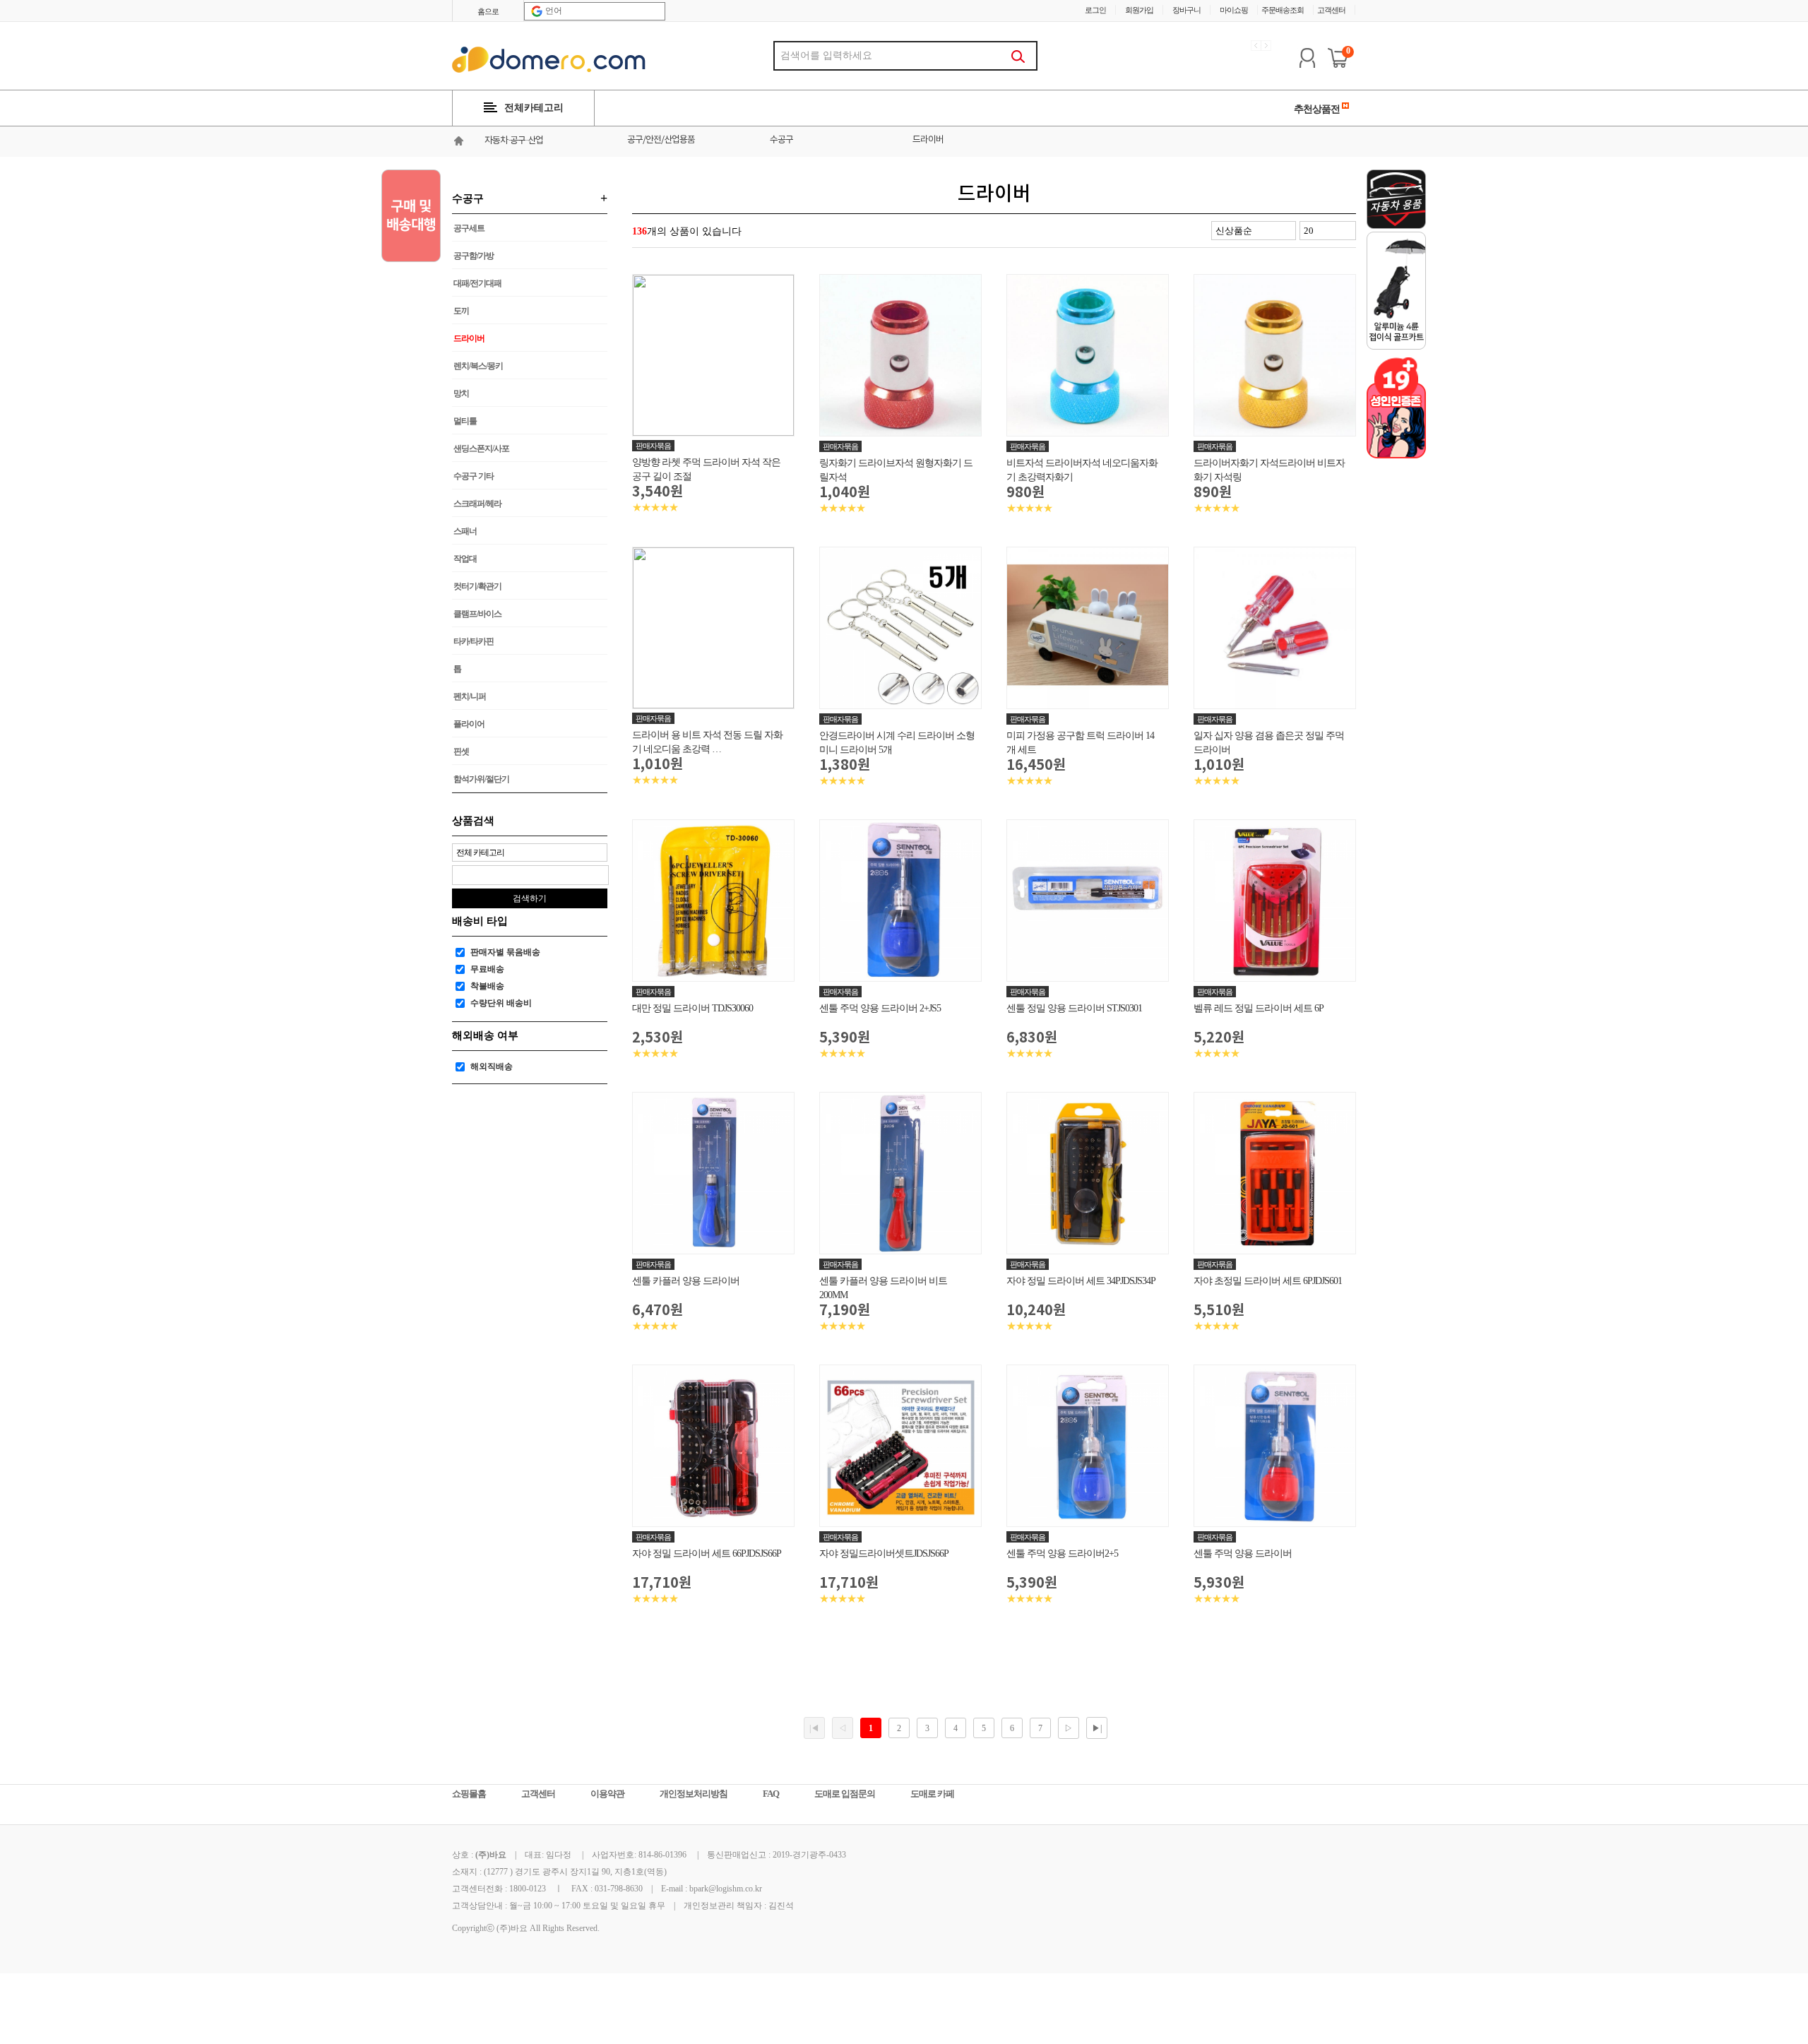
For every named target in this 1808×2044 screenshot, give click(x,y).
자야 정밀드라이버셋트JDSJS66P (884, 1553)
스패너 (465, 531)
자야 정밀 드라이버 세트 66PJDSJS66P (707, 1553)
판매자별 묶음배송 (505, 952)
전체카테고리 (534, 108)
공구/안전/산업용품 (661, 140)
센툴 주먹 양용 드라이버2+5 (1062, 1553)
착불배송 (487, 986)
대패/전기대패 (477, 283)
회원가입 (1139, 10)
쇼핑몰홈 (469, 1794)
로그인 (1095, 10)
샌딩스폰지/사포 (481, 448)
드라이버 (928, 140)
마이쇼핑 (1234, 10)
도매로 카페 (932, 1794)
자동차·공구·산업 (514, 141)
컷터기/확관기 (477, 586)
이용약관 (607, 1794)
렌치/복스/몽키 (478, 366)
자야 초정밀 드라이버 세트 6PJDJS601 (1268, 1281)
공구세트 (469, 228)
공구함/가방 (474, 256)
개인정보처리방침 (694, 1794)
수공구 (781, 140)
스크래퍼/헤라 (477, 504)
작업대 (465, 559)
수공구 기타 (474, 476)
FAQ (771, 1794)
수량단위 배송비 (501, 1003)
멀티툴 (465, 421)
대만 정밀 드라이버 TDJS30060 (692, 1008)
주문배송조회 (1283, 10)
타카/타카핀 (474, 641)
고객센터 (1331, 10)
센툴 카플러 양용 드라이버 (686, 1281)
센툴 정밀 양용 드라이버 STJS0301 (1074, 1008)
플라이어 (469, 724)
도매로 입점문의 (845, 1794)
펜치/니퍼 (470, 696)
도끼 (461, 311)
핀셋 (461, 751)
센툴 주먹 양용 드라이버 (1243, 1553)
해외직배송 (492, 1066)
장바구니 (1186, 10)
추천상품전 (1318, 109)
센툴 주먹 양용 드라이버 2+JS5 (880, 1008)
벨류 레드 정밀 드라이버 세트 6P (1259, 1008)
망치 (461, 393)
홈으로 (488, 11)
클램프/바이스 (477, 614)
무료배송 (487, 969)
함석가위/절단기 (481, 779)
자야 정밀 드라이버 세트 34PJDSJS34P (1081, 1281)
